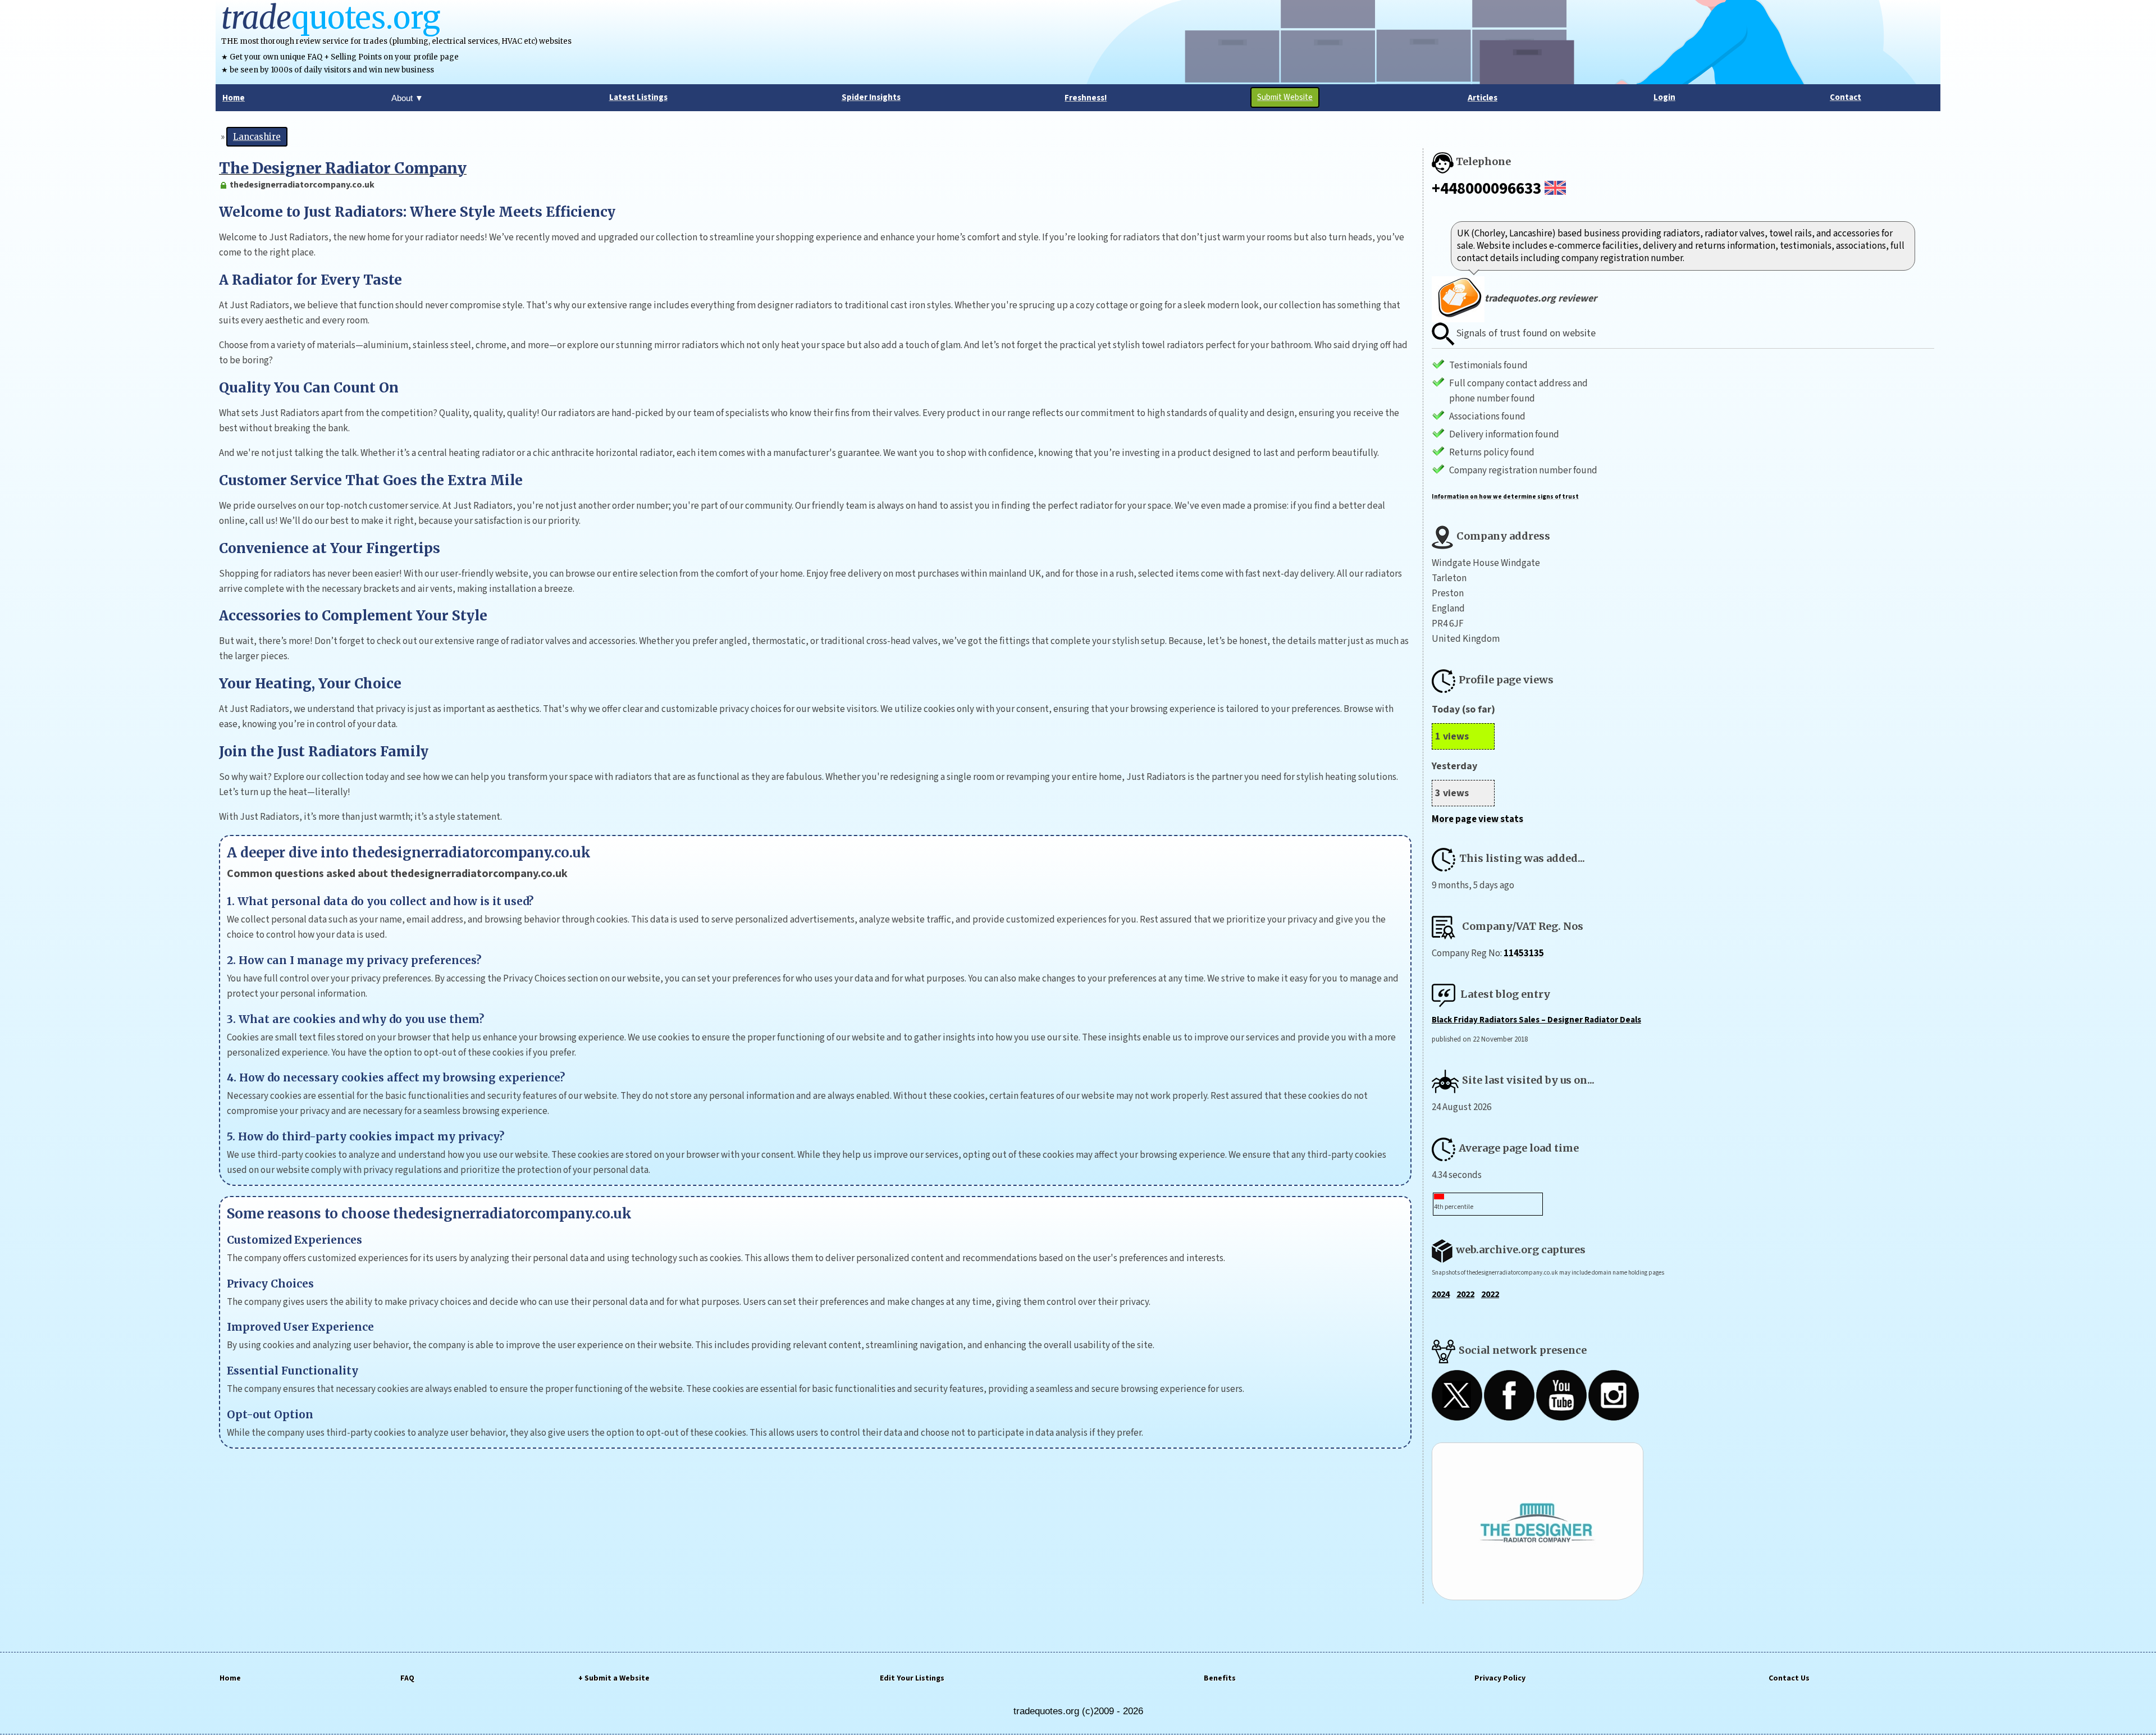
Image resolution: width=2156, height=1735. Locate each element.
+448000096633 (1486, 189)
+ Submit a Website (614, 1678)
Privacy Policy (1500, 1678)
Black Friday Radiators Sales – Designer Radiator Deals (1536, 1020)
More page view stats (1477, 819)
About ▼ (407, 98)
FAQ (407, 1678)
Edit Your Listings (912, 1678)
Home (230, 1678)
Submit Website (1285, 97)
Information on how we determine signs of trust (1505, 497)
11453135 (1524, 953)
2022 (1465, 1294)
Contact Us (1789, 1678)
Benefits (1220, 1678)
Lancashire (257, 137)
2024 (1441, 1294)
